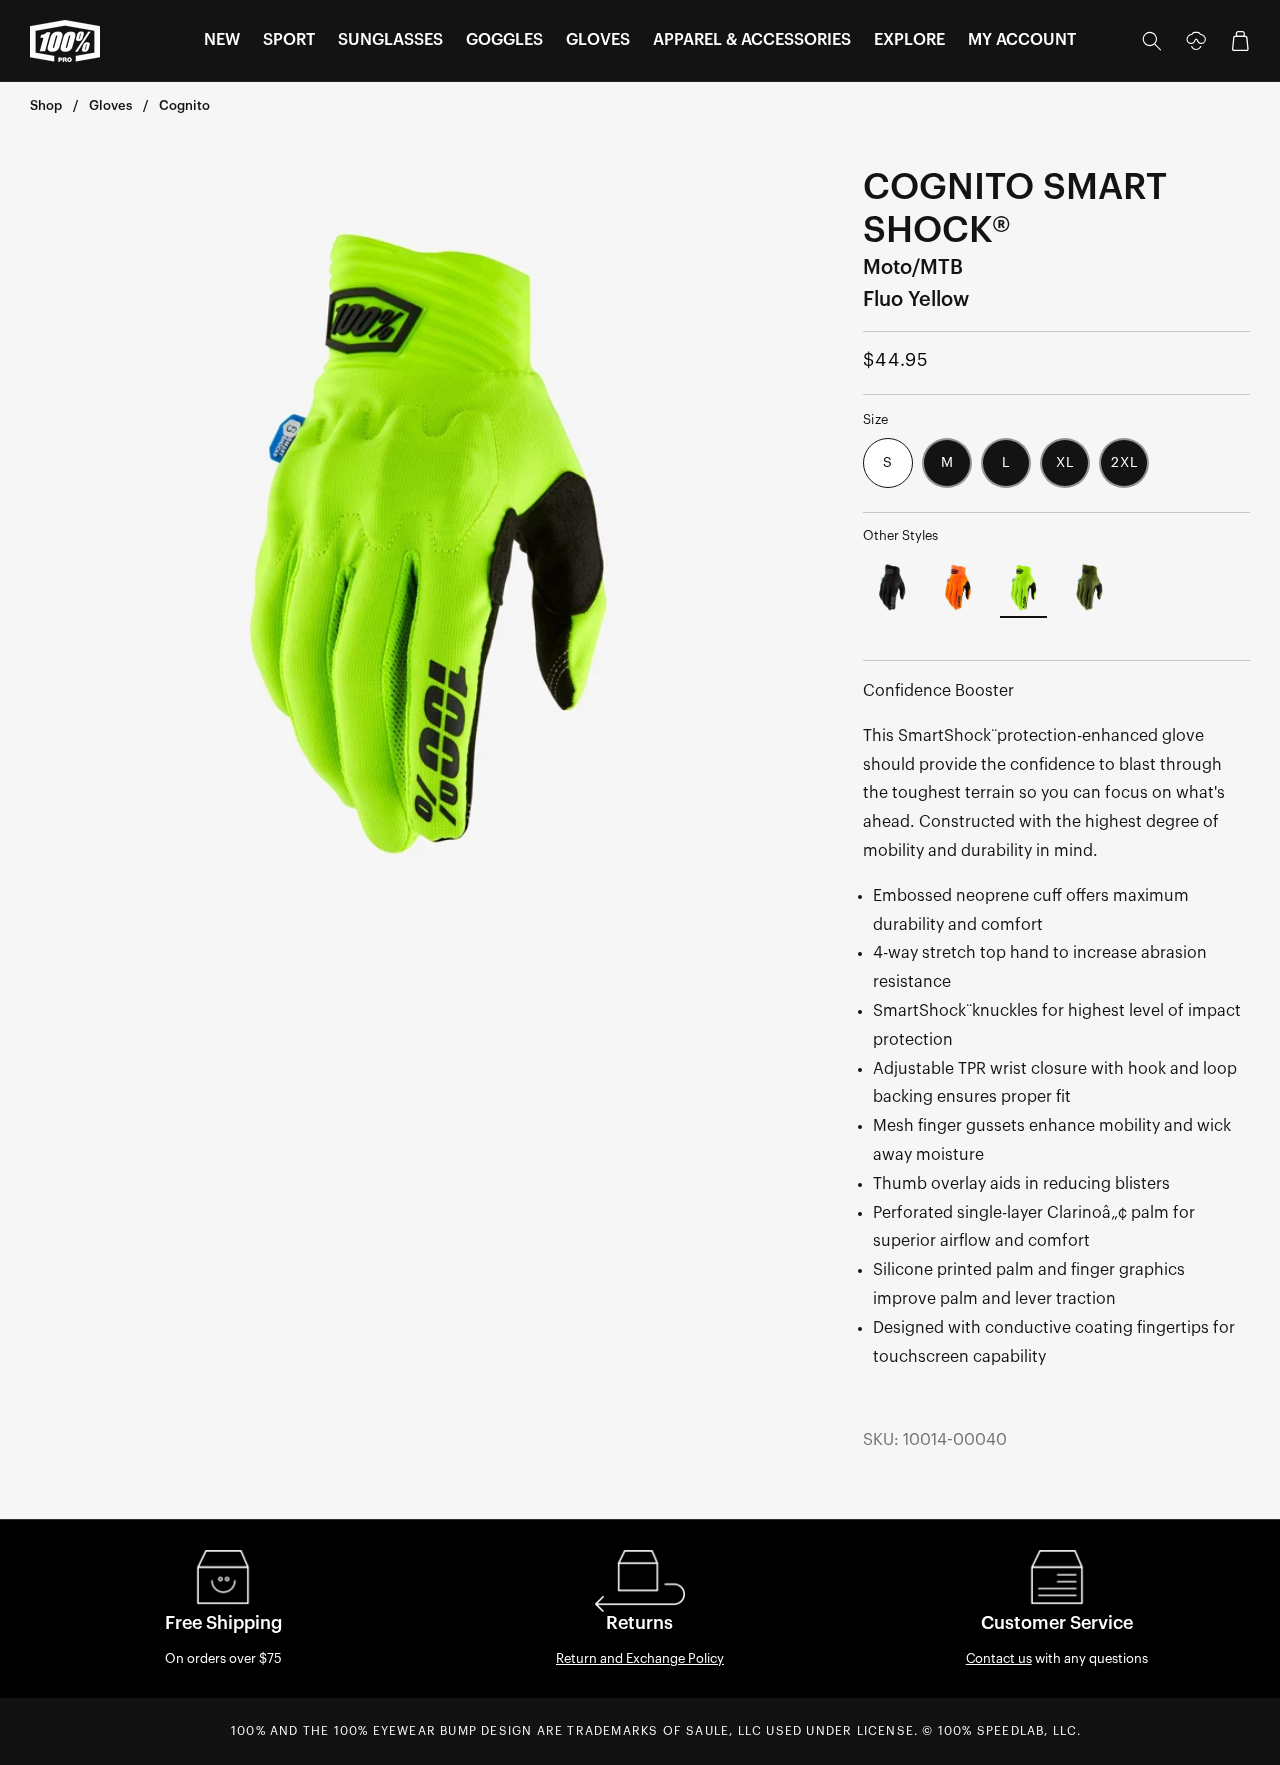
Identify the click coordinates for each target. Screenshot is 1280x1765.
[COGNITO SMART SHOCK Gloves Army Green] (1089, 589)
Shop (46, 105)
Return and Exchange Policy (640, 1658)
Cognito (184, 105)
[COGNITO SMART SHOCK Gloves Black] (892, 589)
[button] (222, 40)
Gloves (110, 105)
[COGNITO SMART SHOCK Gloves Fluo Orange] (958, 589)
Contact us (999, 1658)
